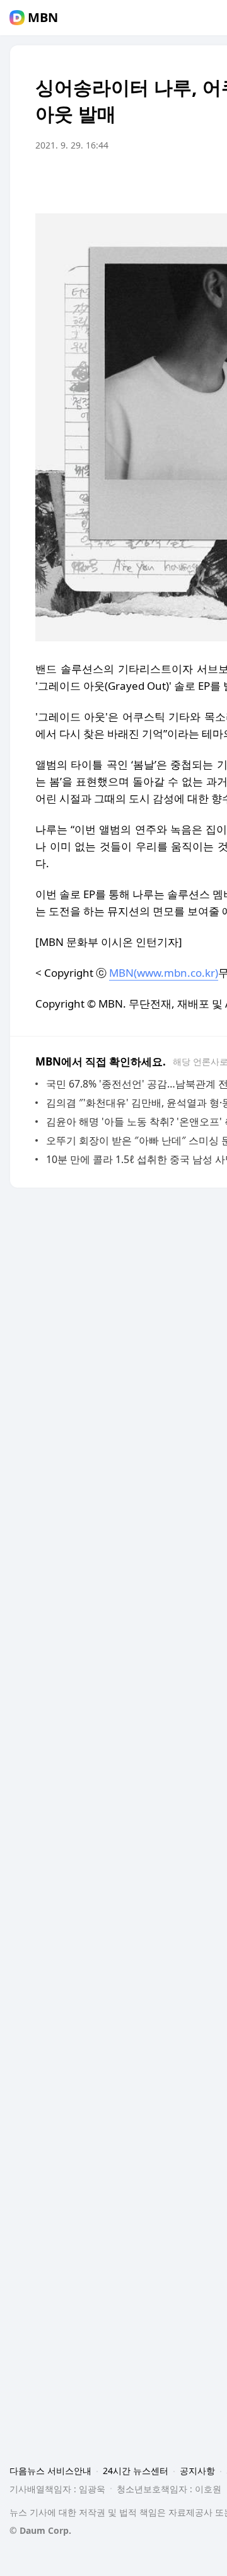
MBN (43, 18)
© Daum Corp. (40, 2530)
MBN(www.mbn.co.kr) (164, 973)
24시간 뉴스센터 (136, 2471)
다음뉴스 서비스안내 (50, 2471)
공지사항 (197, 2471)
